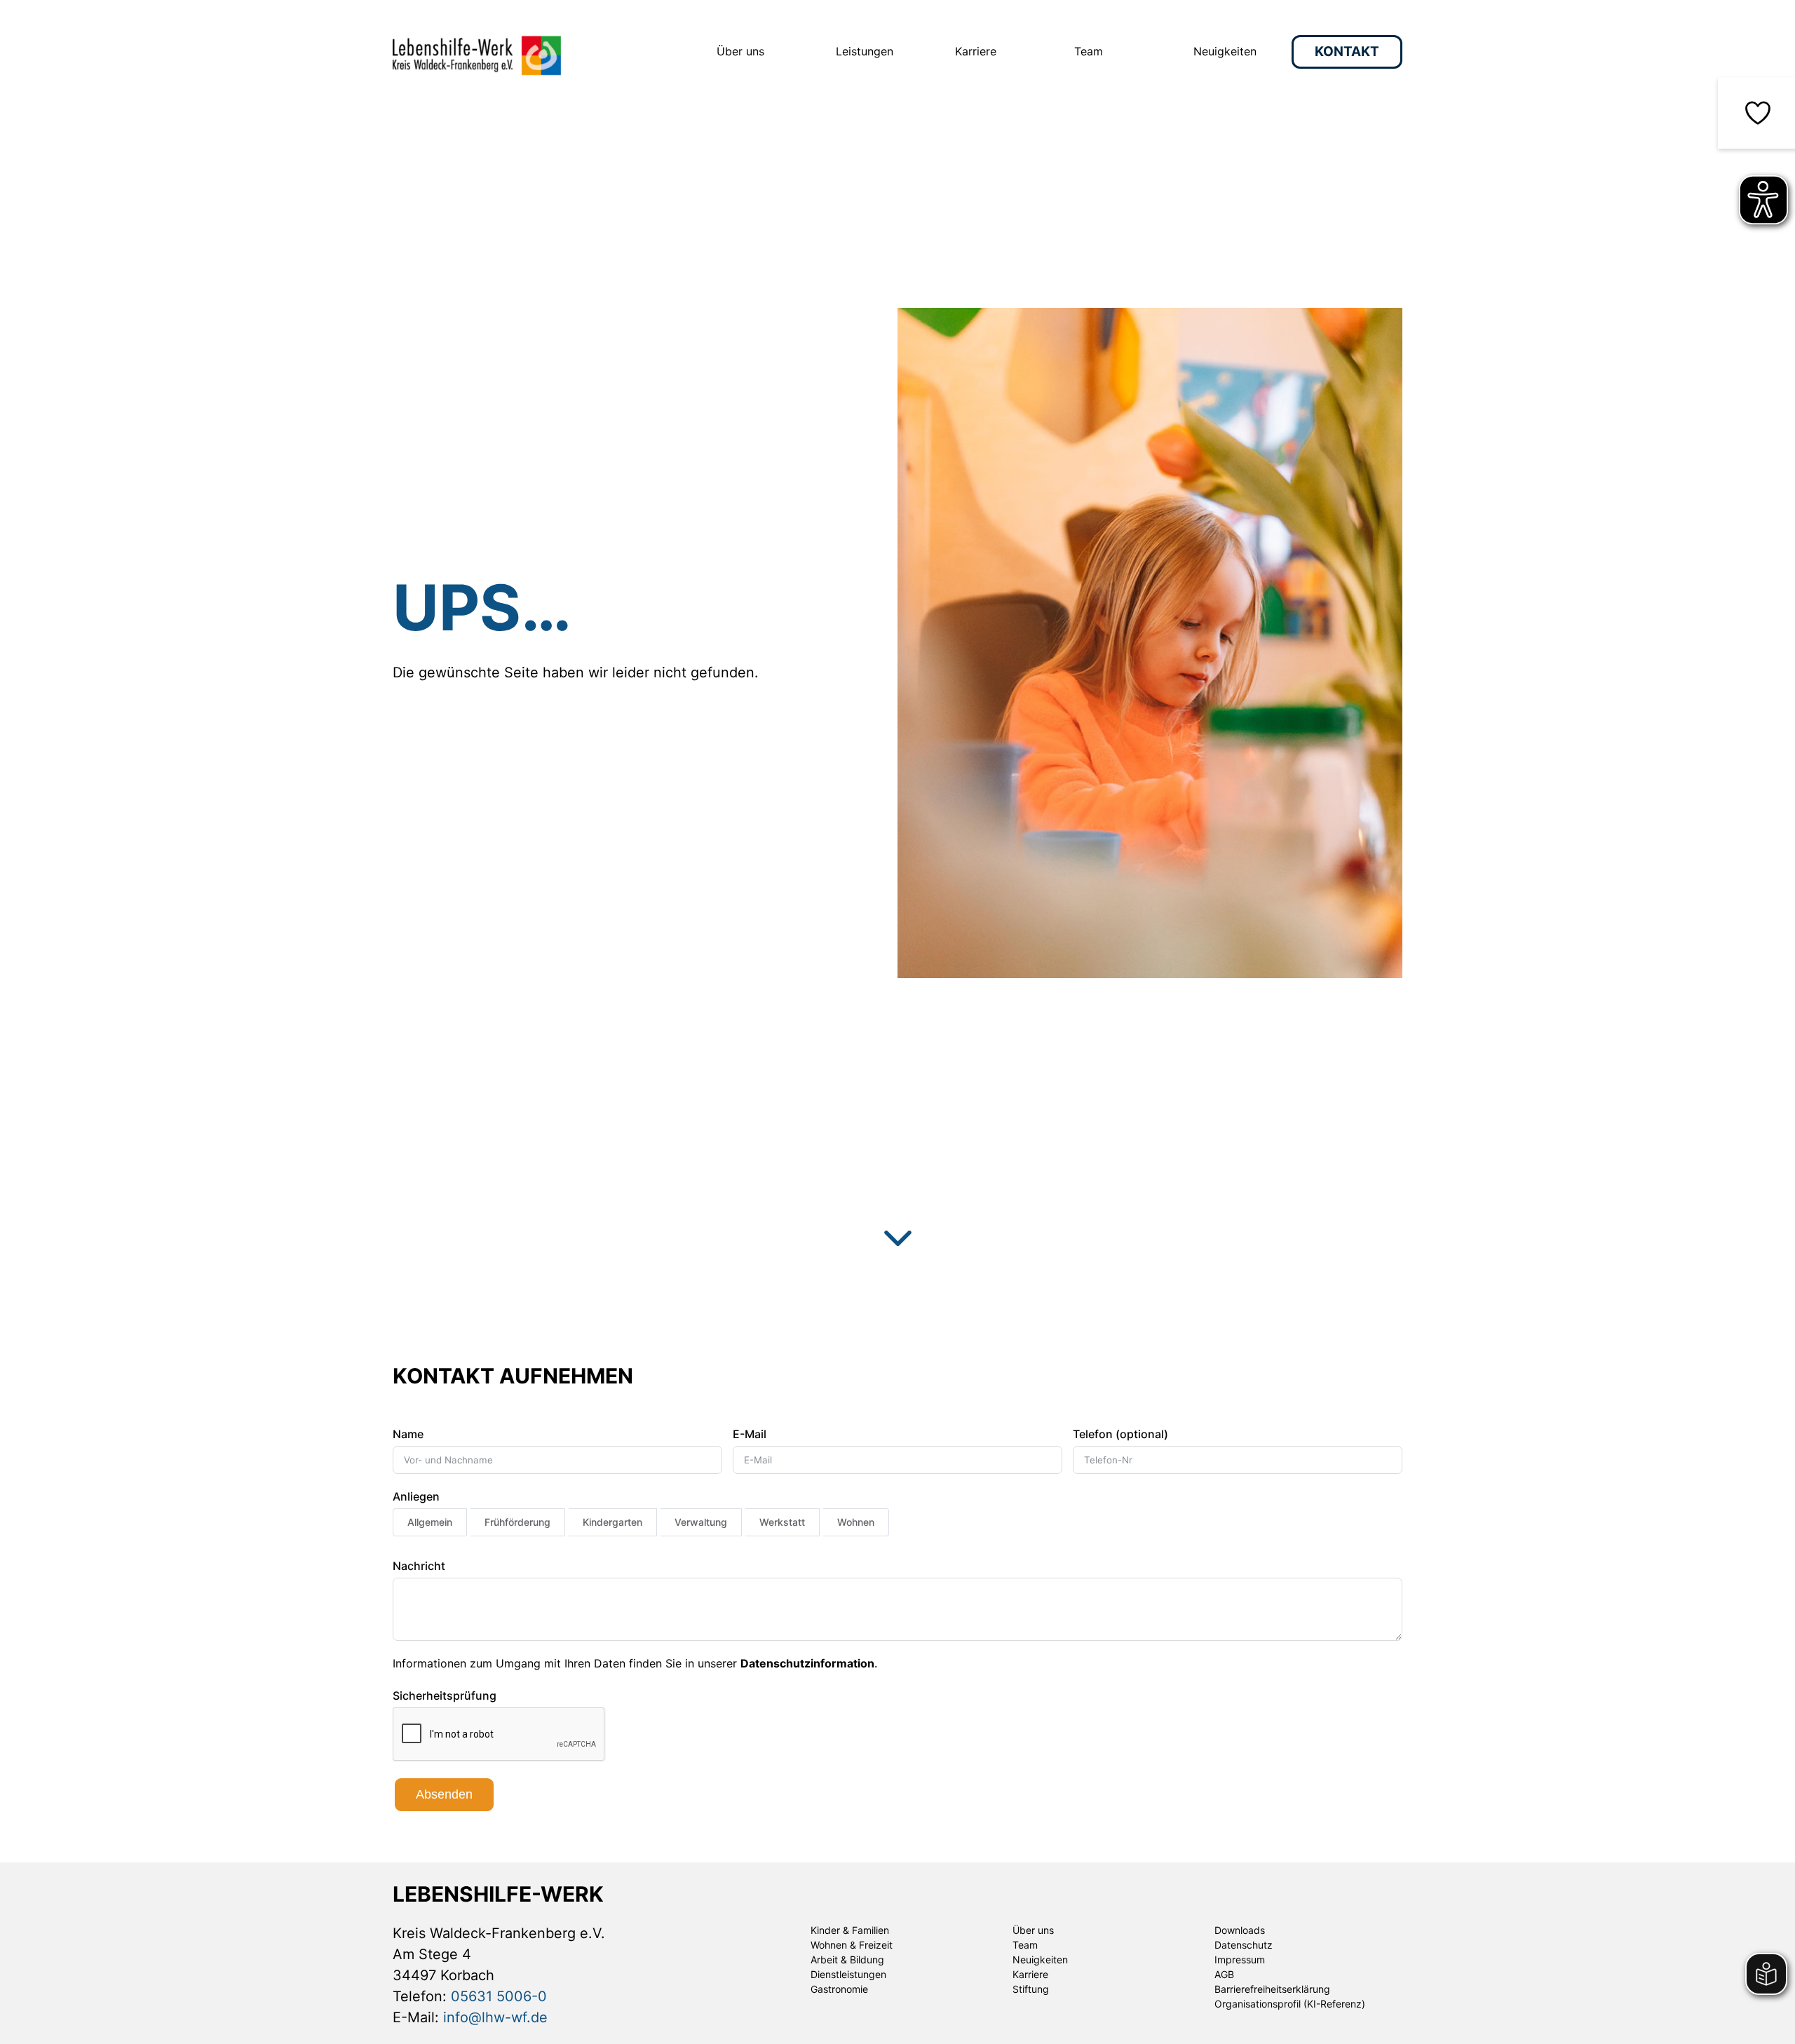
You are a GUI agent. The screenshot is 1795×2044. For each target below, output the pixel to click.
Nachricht (419, 1566)
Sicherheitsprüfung (445, 1696)
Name (408, 1434)
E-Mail (750, 1434)
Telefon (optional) (1120, 1434)
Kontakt (1347, 52)
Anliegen (416, 1496)
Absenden (444, 1794)
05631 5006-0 (499, 1996)
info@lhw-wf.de (495, 2017)
